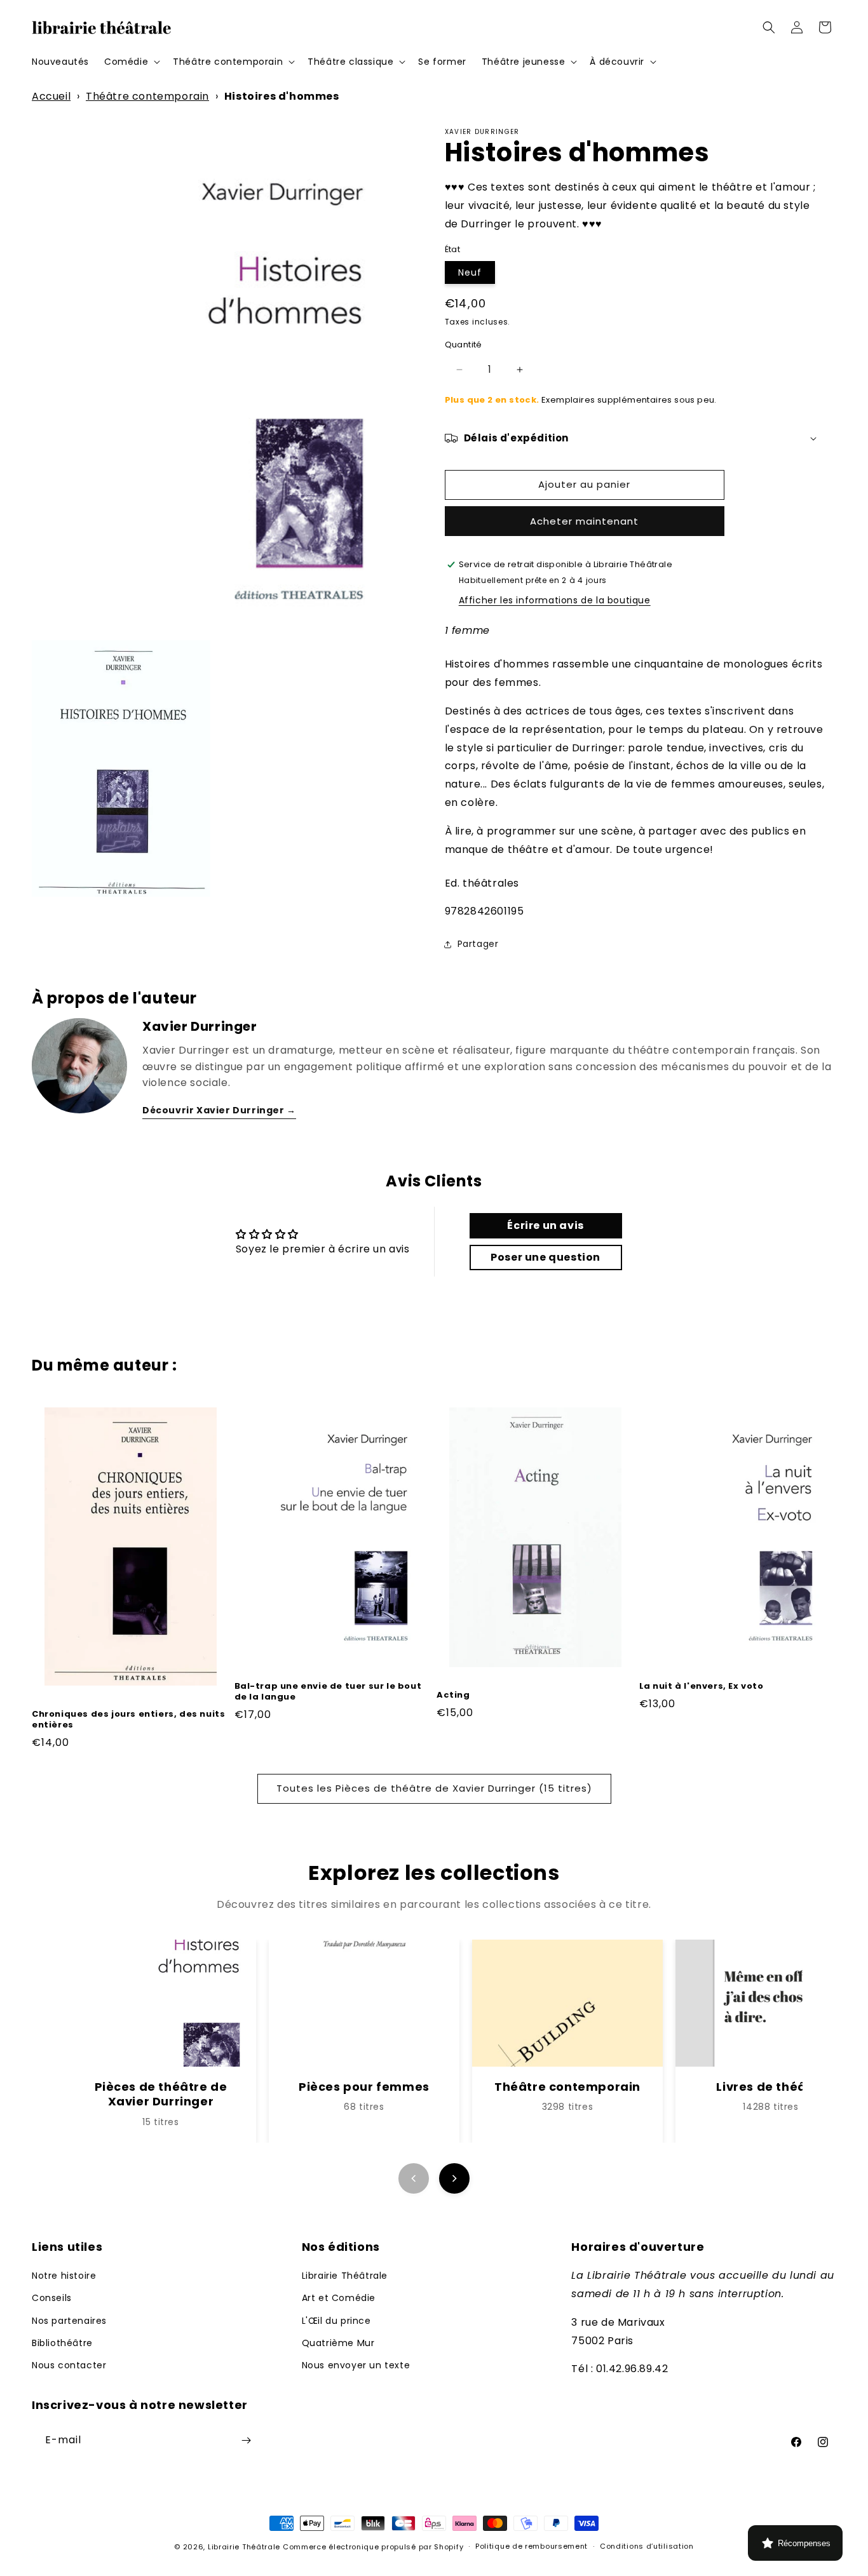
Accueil (51, 96)
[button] (131, 62)
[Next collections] (454, 2178)
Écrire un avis (545, 1225)
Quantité (464, 345)
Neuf (470, 272)
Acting (453, 1695)
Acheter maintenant (584, 521)
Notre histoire (64, 2276)
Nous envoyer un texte (356, 2365)
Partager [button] (478, 944)
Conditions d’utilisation (647, 2546)
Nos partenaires (69, 2321)
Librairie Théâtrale (345, 2276)
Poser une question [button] (546, 1257)
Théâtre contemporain (147, 96)
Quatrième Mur (338, 2343)
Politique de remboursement (532, 2546)
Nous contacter (69, 2365)
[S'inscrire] (246, 2440)
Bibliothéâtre (62, 2343)
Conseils (52, 2298)
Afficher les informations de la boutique (555, 600)
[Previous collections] (414, 2178)
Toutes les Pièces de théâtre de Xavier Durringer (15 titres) (434, 1788)
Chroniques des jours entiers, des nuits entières (128, 1720)
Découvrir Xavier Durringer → (219, 1110)
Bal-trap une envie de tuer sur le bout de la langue (328, 1692)
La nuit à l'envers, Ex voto (702, 1687)
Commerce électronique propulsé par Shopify (373, 2547)
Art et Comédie (339, 2298)
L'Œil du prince (336, 2321)
